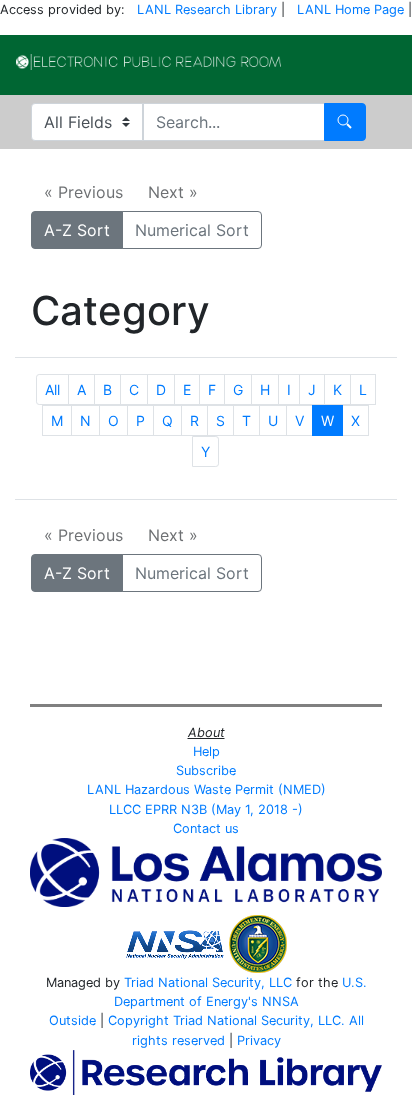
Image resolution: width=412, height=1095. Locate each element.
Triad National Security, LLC (208, 982)
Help (206, 751)
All (52, 389)
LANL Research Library (207, 9)
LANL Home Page (350, 9)
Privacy (259, 1040)
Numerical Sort (192, 230)
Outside (72, 1020)
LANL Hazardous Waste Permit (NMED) (206, 789)
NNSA (280, 1001)
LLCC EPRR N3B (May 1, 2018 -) (206, 809)
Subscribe (206, 770)
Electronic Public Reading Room (148, 62)
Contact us (206, 828)
